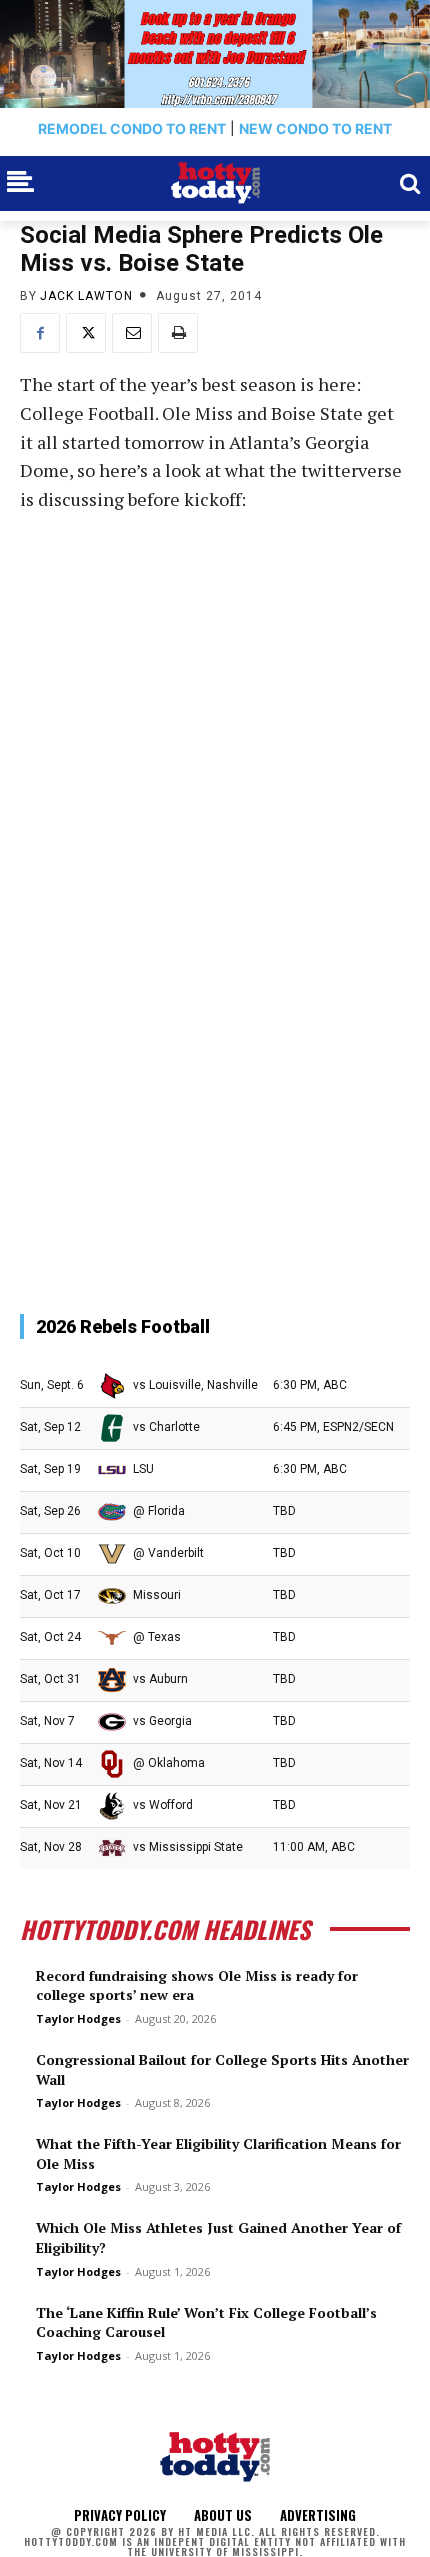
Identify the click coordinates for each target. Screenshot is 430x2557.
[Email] (132, 333)
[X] (86, 333)
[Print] (178, 333)
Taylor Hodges (78, 2018)
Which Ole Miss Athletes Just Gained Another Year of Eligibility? (218, 2237)
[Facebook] (40, 333)
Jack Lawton (86, 296)
